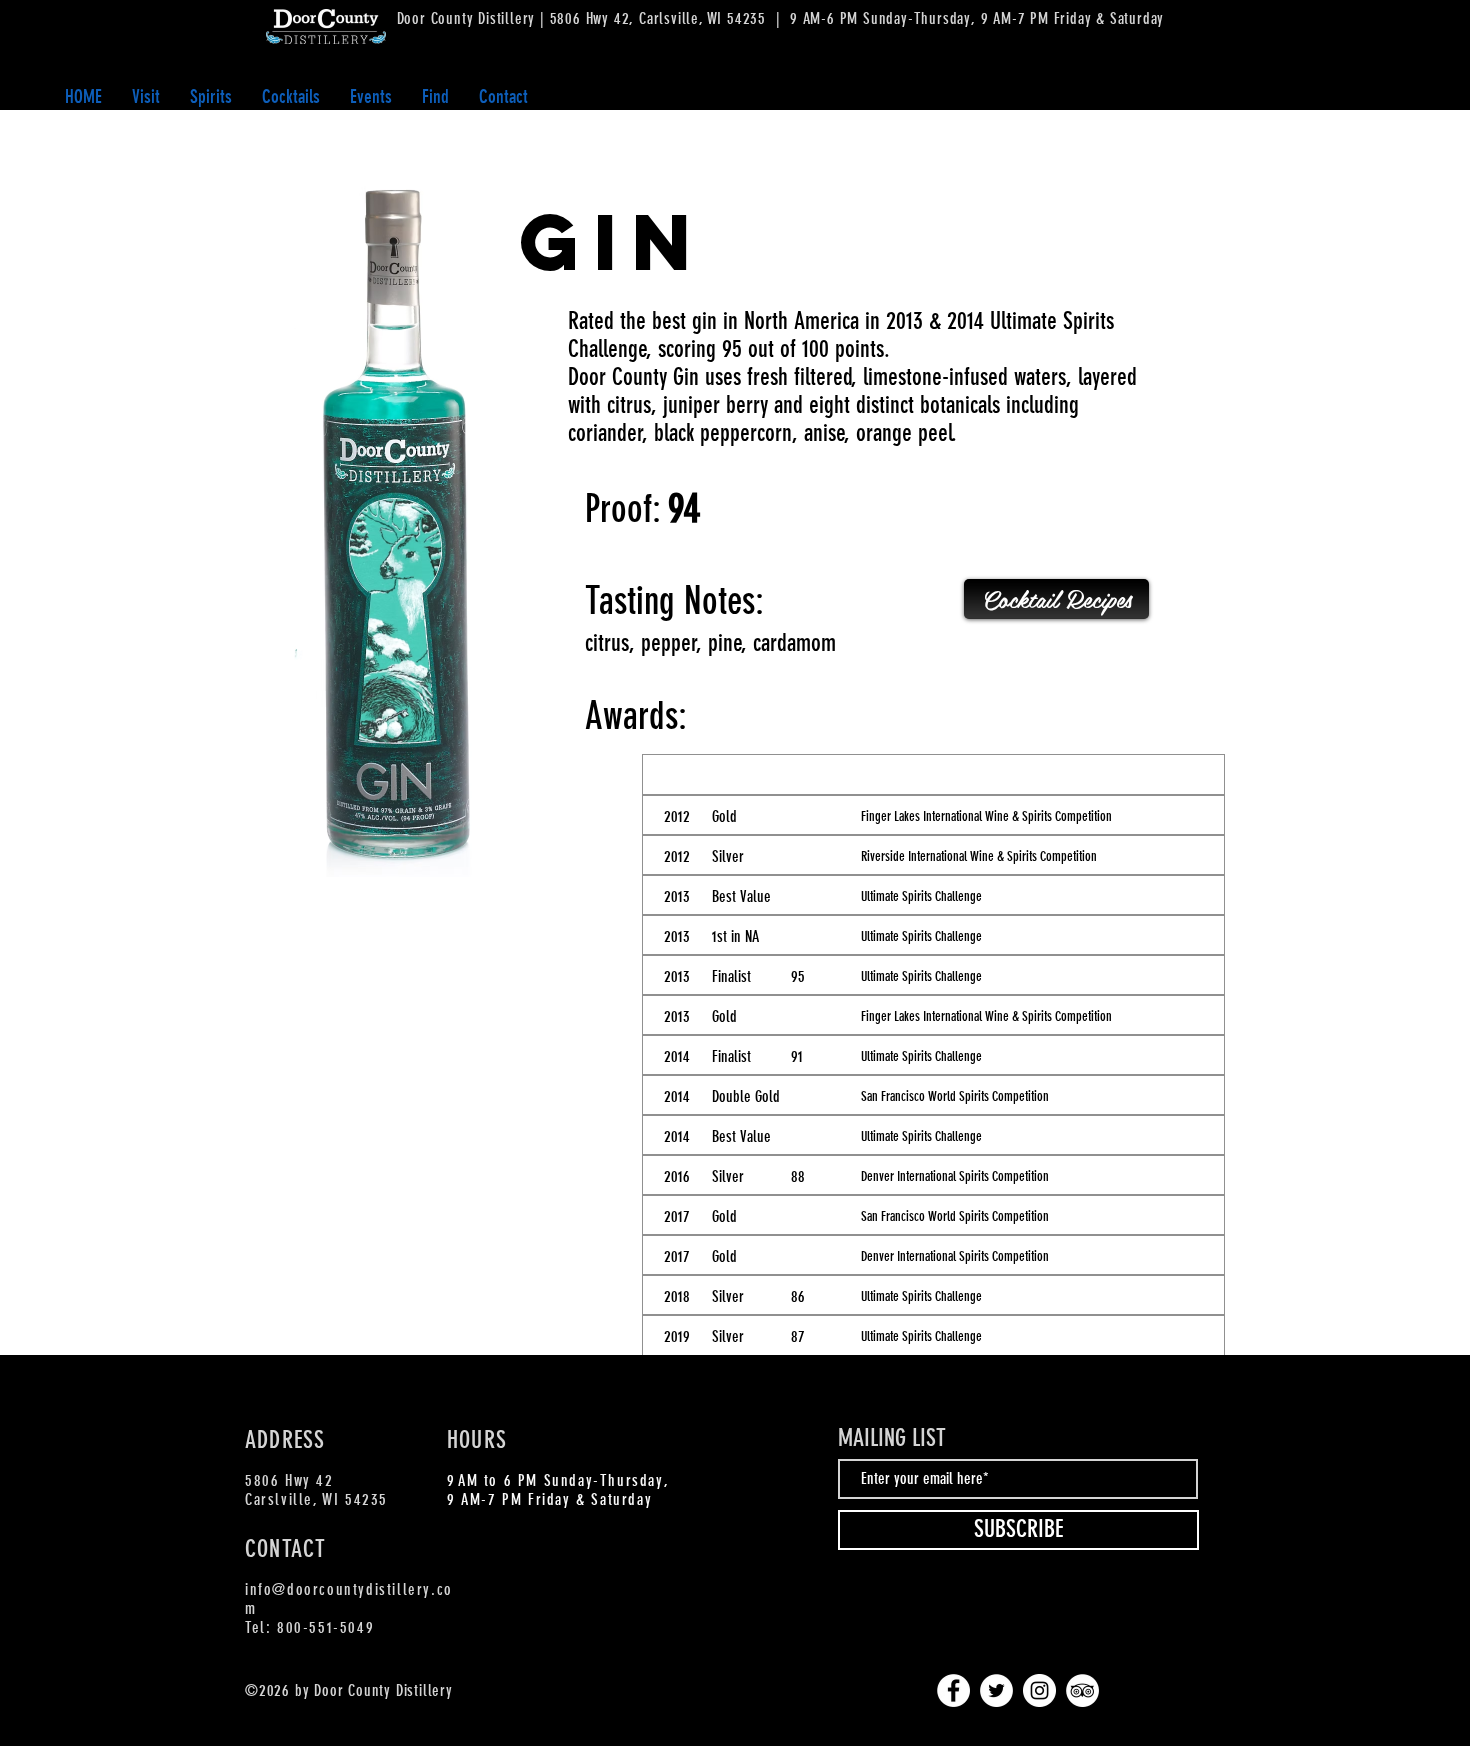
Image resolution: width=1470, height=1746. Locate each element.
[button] (211, 96)
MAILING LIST (892, 1438)
